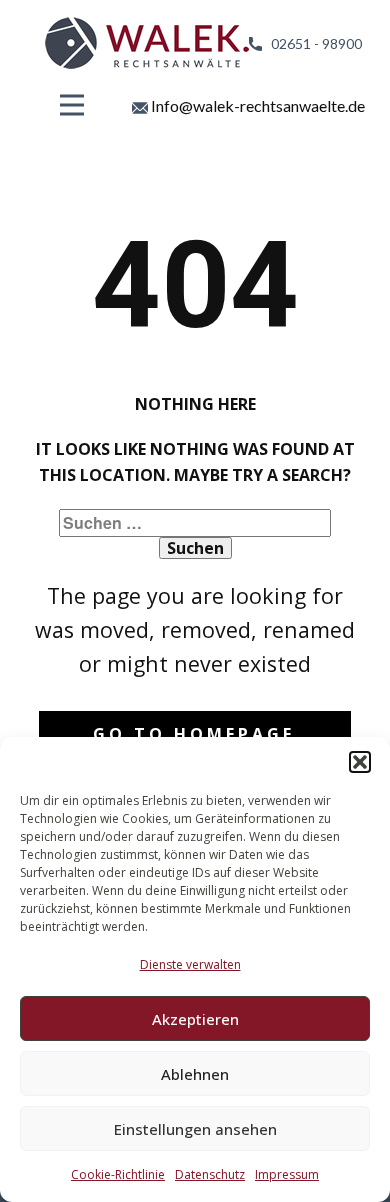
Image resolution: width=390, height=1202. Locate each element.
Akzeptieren (195, 1019)
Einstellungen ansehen (195, 1129)
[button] (360, 762)
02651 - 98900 (312, 43)
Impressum (287, 1174)
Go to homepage (194, 734)
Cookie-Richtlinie (118, 1174)
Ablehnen (195, 1074)
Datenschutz (210, 1174)
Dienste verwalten (190, 964)
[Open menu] (72, 105)
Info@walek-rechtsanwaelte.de (256, 105)
